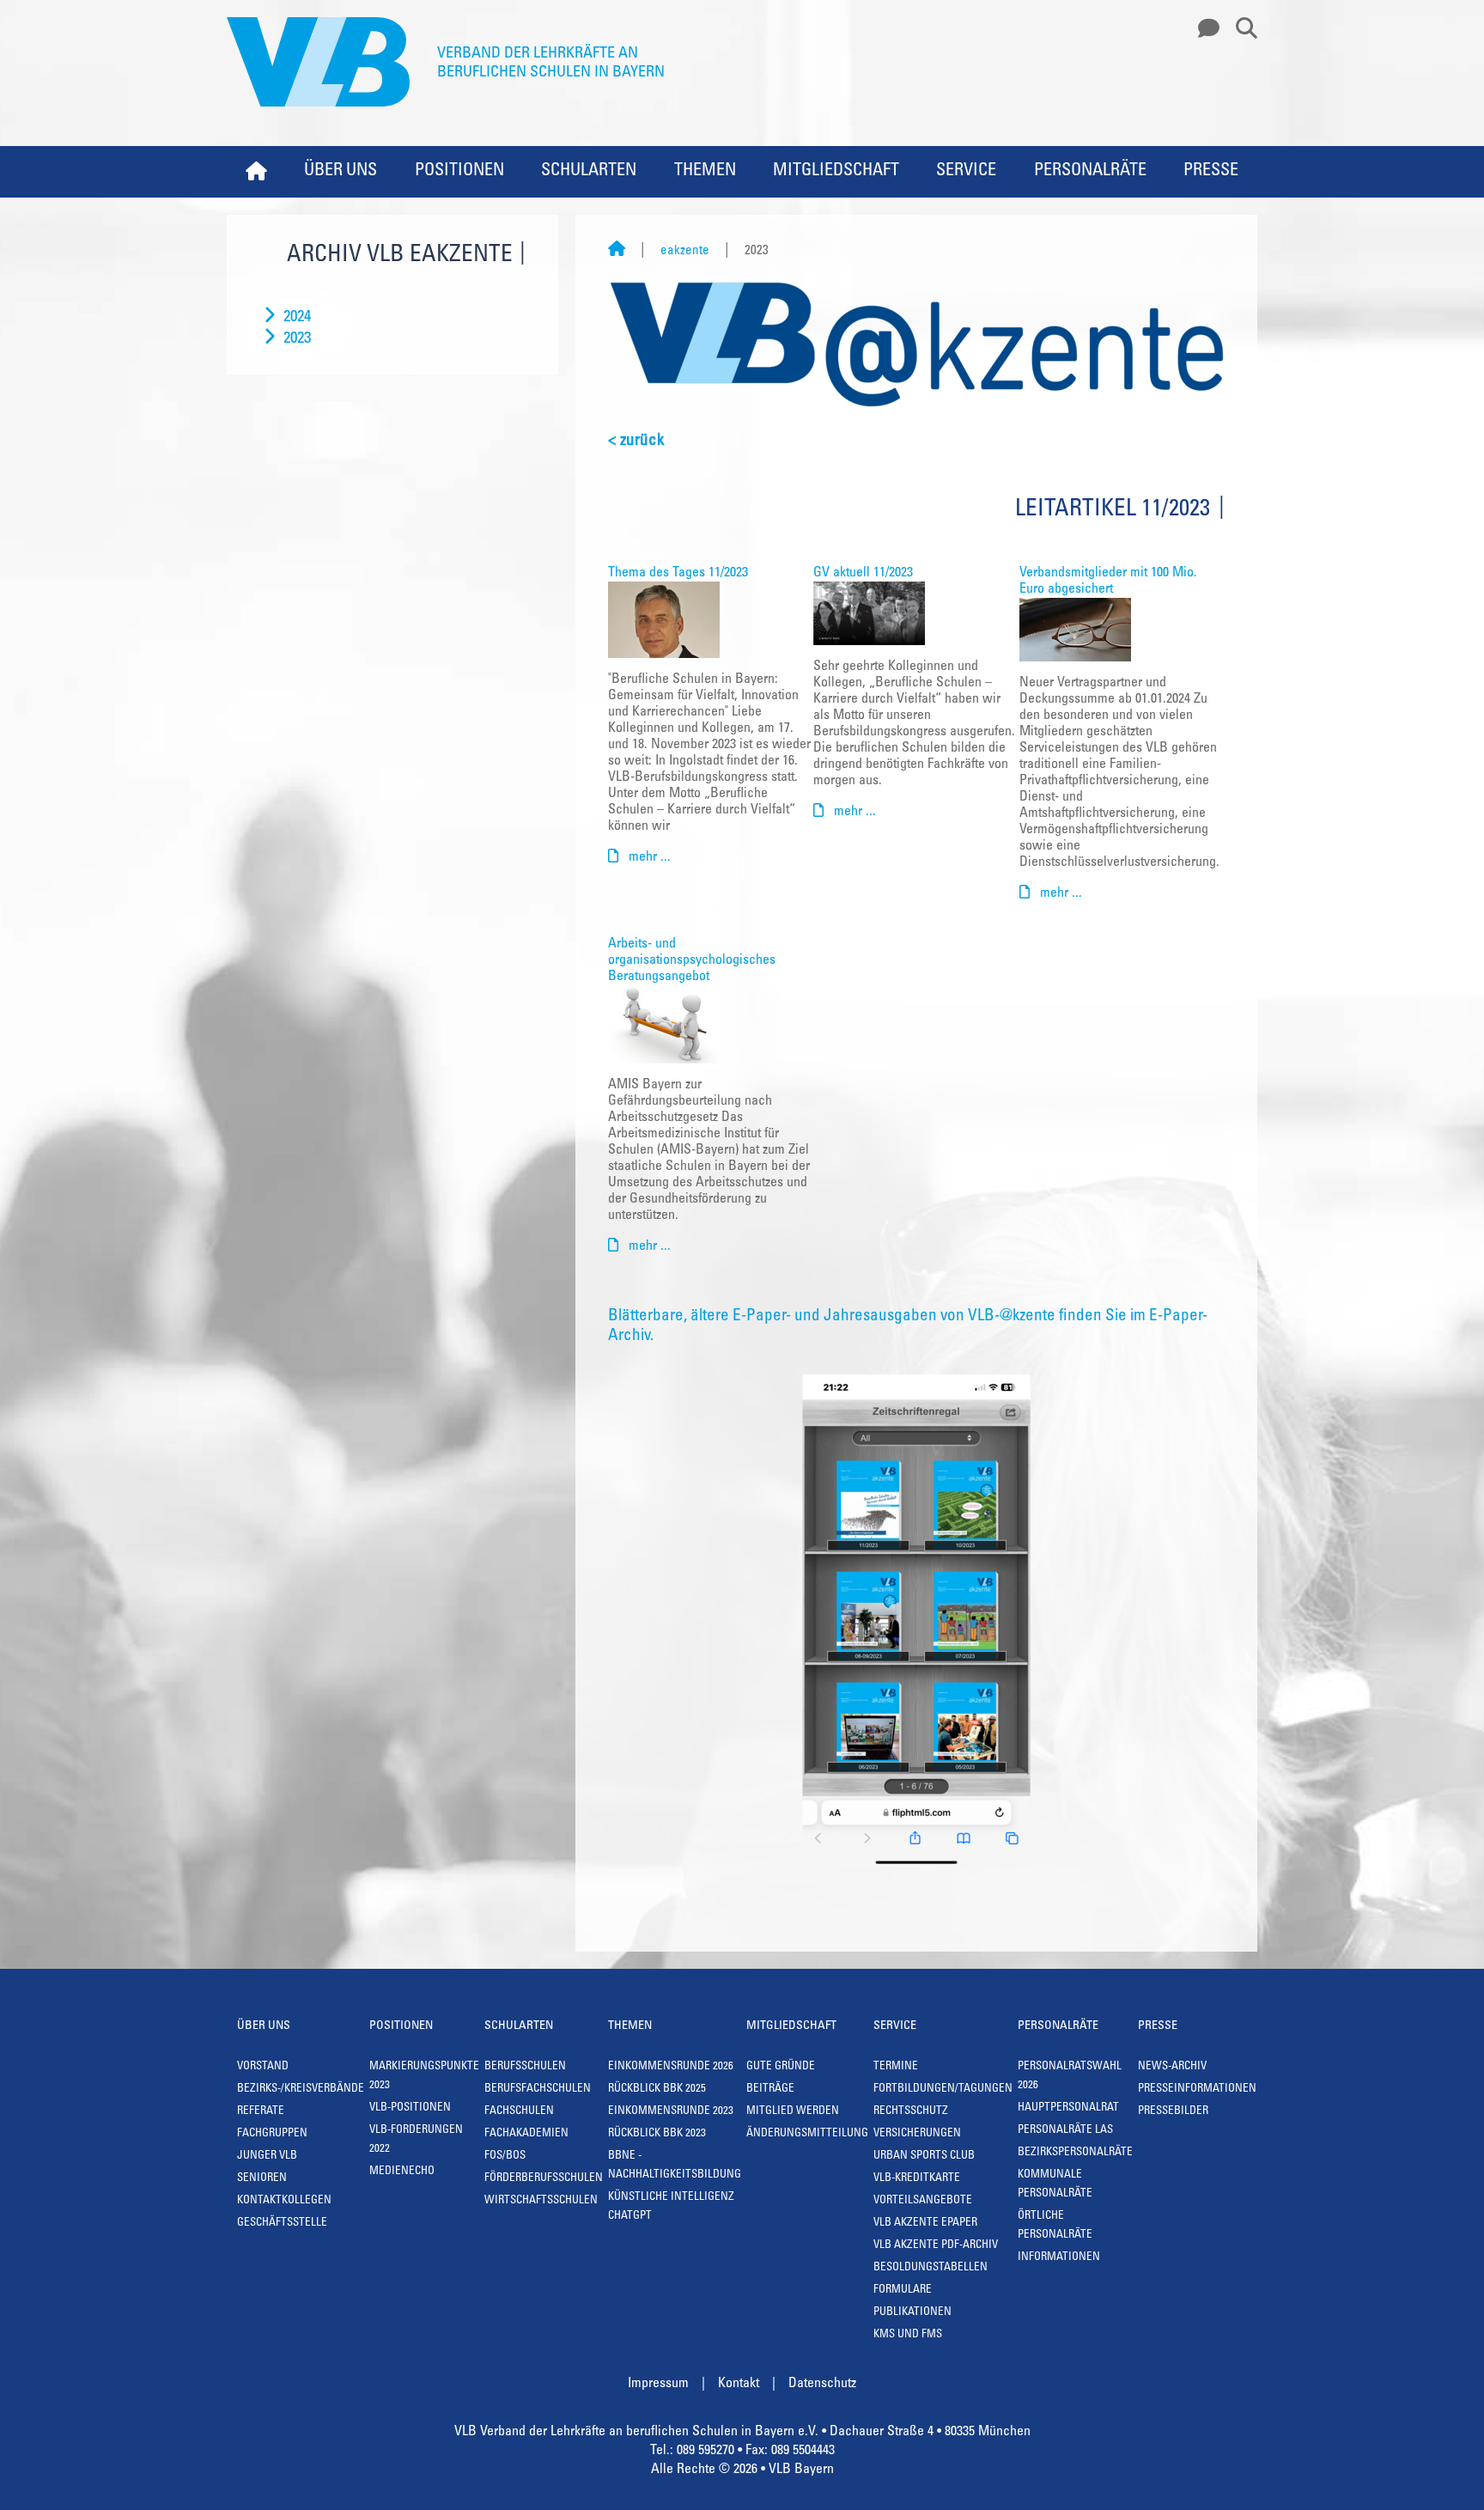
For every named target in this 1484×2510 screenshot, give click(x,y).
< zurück (636, 441)
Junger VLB (267, 2157)
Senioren (262, 2179)
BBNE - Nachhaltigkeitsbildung (675, 2166)
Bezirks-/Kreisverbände (301, 2090)
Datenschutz (822, 2384)
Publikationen (912, 2313)
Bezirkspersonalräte (1075, 2153)
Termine (896, 2067)
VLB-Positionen (410, 2108)
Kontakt (739, 2384)
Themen (705, 172)
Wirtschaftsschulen (541, 2201)
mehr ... (648, 857)
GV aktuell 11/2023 (863, 573)
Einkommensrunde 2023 (671, 2112)
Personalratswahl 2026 (1070, 2077)
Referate (261, 2112)
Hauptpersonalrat (1068, 2108)
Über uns (341, 172)
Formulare (903, 2291)
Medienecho (402, 2172)
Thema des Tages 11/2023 (678, 573)
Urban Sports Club (924, 2157)
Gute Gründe (781, 2067)
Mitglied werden (793, 2112)
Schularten (589, 172)
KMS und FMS (908, 2335)
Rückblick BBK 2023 (657, 2134)
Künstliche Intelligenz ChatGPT (671, 2207)
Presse (1211, 172)
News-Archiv (1172, 2067)
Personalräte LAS (1065, 2131)
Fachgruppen (272, 2134)
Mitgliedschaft (836, 172)
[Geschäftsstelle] (1204, 29)
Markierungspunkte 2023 (424, 2077)
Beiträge (770, 2090)
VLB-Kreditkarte (917, 2179)
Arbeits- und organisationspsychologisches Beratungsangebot (692, 960)
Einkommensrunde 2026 (671, 2067)
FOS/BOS (505, 2157)
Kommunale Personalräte (1055, 2185)
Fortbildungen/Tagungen (943, 2090)
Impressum (658, 2384)
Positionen (459, 172)
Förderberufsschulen (544, 2179)
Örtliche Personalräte (1055, 2226)
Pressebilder (1173, 2112)
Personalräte (1090, 172)
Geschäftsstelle (282, 2224)
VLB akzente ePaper (925, 2224)
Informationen (1059, 2258)
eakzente (685, 251)
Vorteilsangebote (923, 2201)
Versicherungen (917, 2134)
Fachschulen (519, 2112)
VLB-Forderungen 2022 (416, 2140)
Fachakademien (526, 2134)
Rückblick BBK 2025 (657, 2090)
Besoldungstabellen (931, 2268)
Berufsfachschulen (538, 2090)
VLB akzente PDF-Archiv (936, 2246)
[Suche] (1240, 29)
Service (966, 172)
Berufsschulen (525, 2067)
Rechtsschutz (911, 2112)
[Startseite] (617, 251)
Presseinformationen (1197, 2090)
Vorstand (263, 2067)
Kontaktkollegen (284, 2201)
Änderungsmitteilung (807, 2134)
